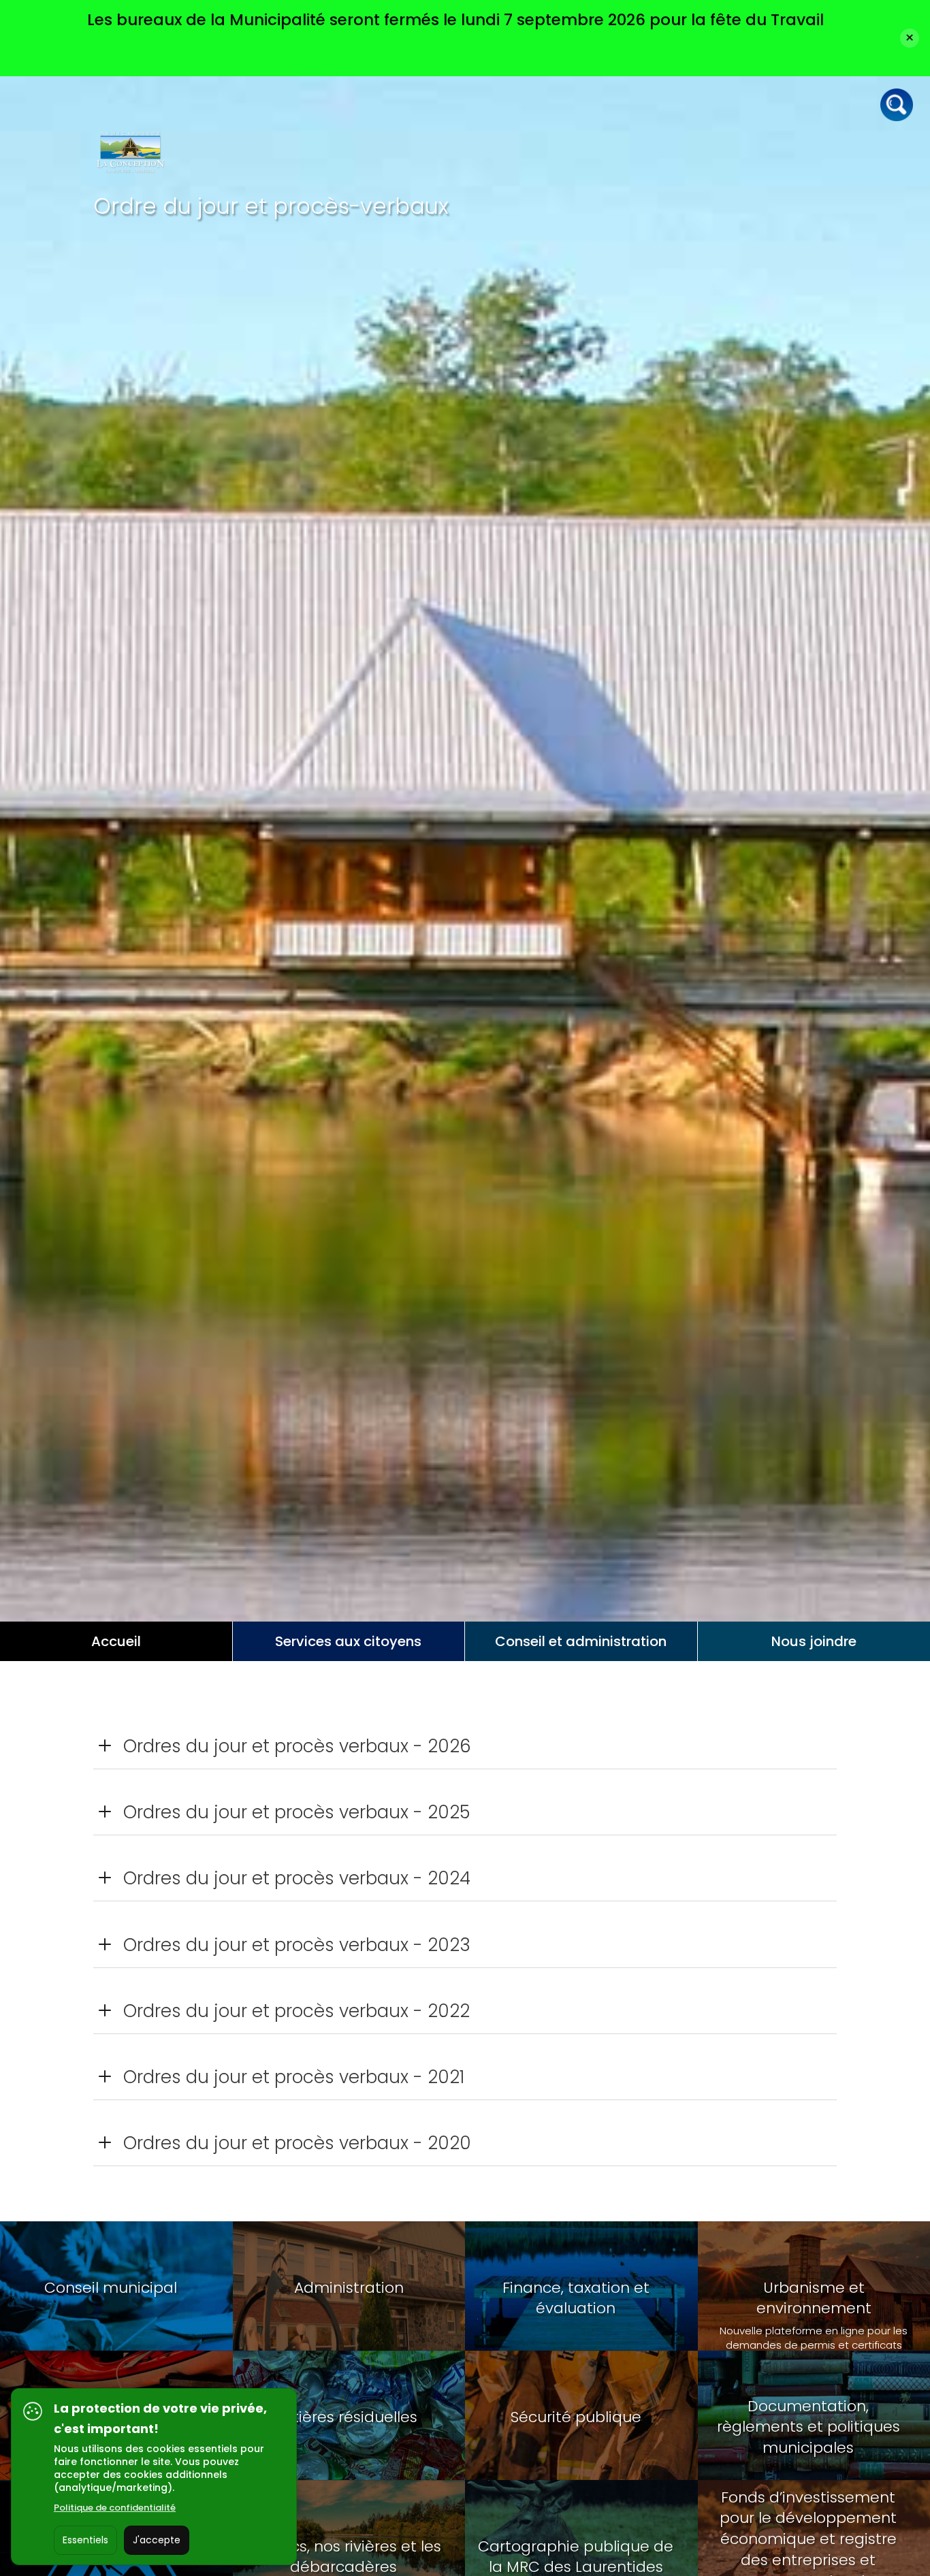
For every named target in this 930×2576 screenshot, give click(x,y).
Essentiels (85, 2540)
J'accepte (157, 2540)
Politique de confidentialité (115, 2508)
